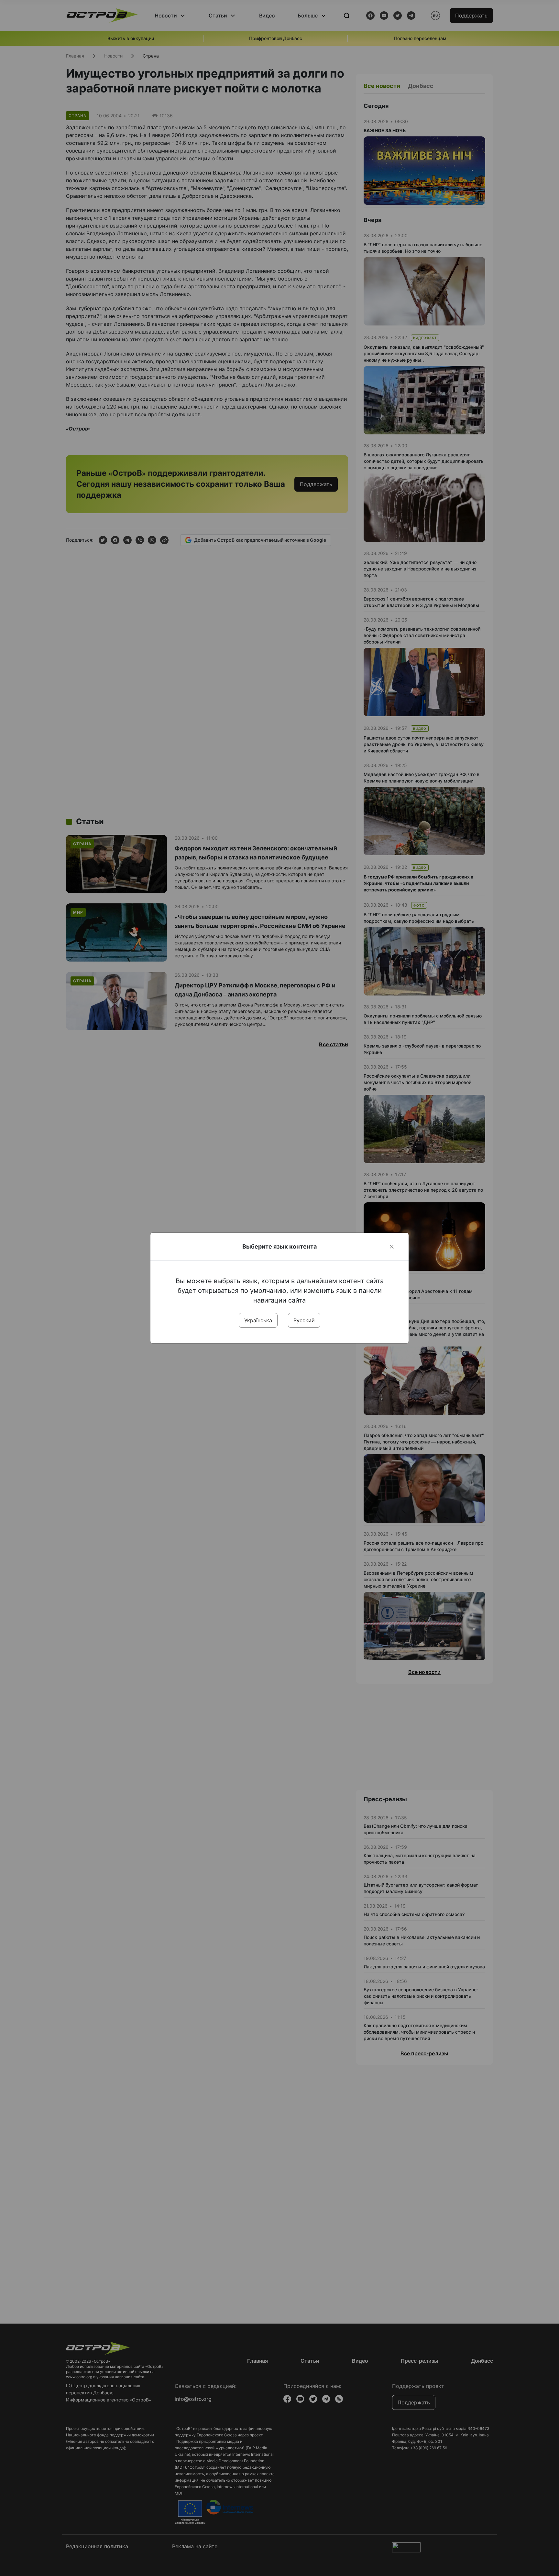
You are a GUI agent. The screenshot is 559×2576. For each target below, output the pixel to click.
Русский (304, 1320)
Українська (258, 1320)
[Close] (392, 1247)
